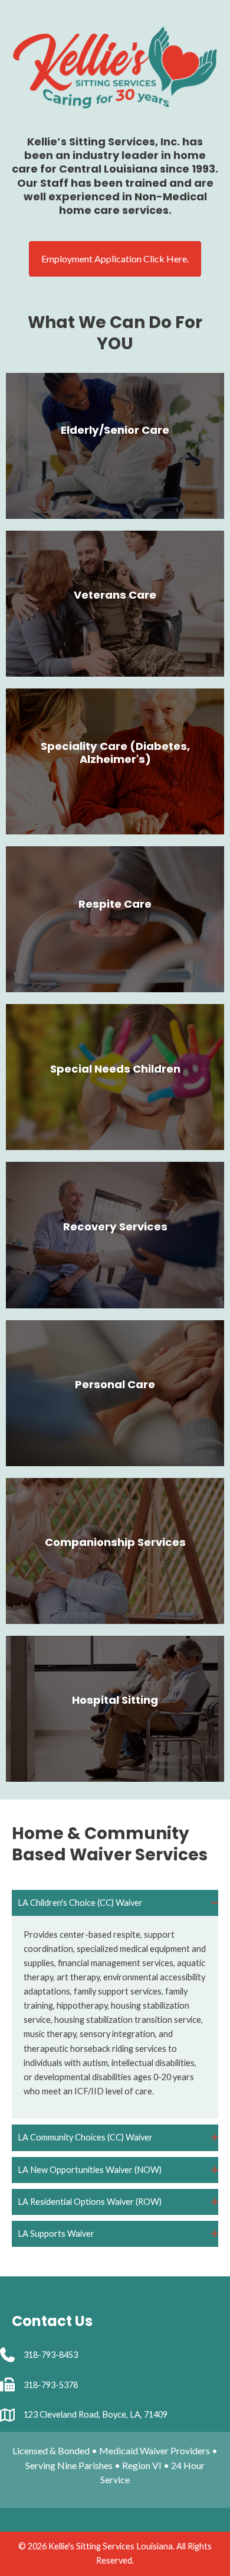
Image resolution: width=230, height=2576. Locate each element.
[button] (115, 1903)
